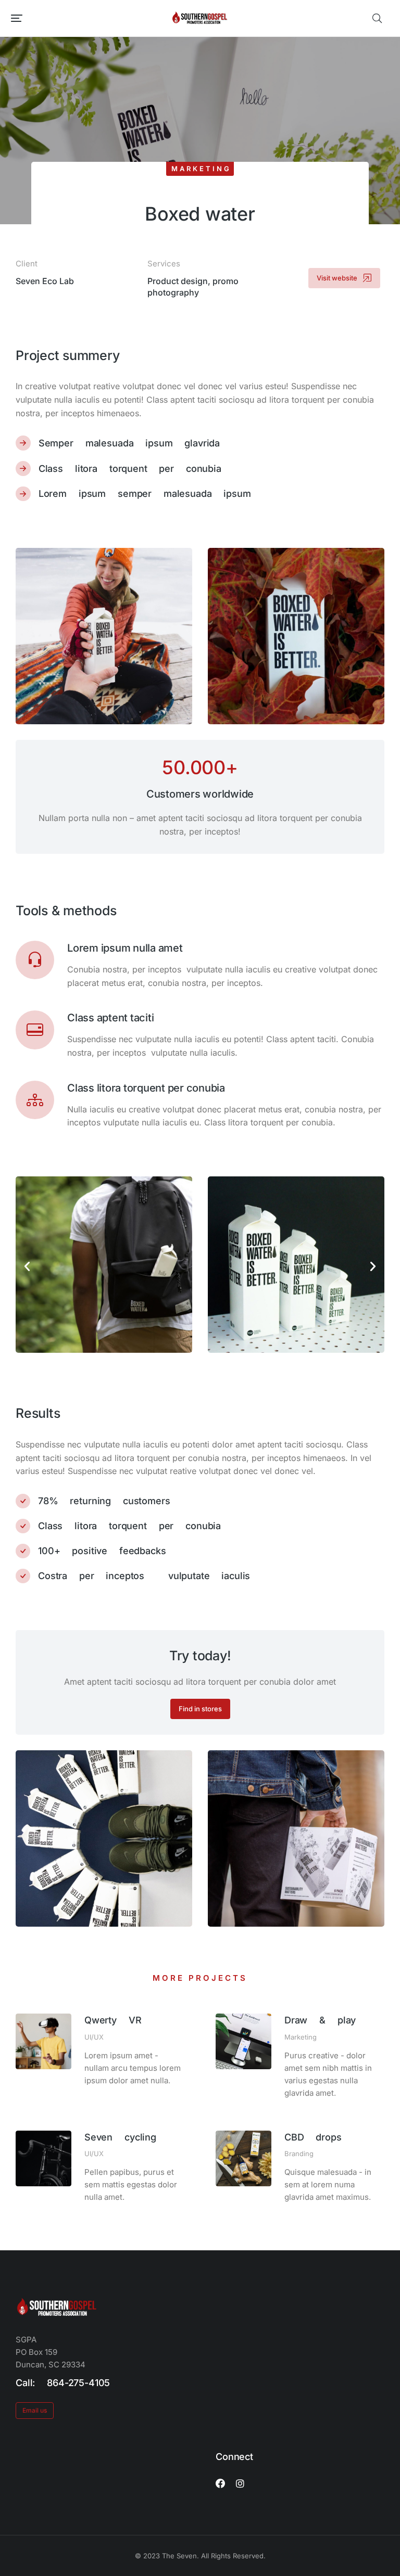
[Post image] (43, 2041)
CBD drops (313, 2137)
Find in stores (200, 1709)
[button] (17, 18)
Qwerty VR (113, 2020)
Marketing (201, 169)
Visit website (337, 278)
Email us (35, 2410)
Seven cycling (120, 2137)
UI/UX (94, 2037)
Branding (299, 2154)
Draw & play (320, 2020)
